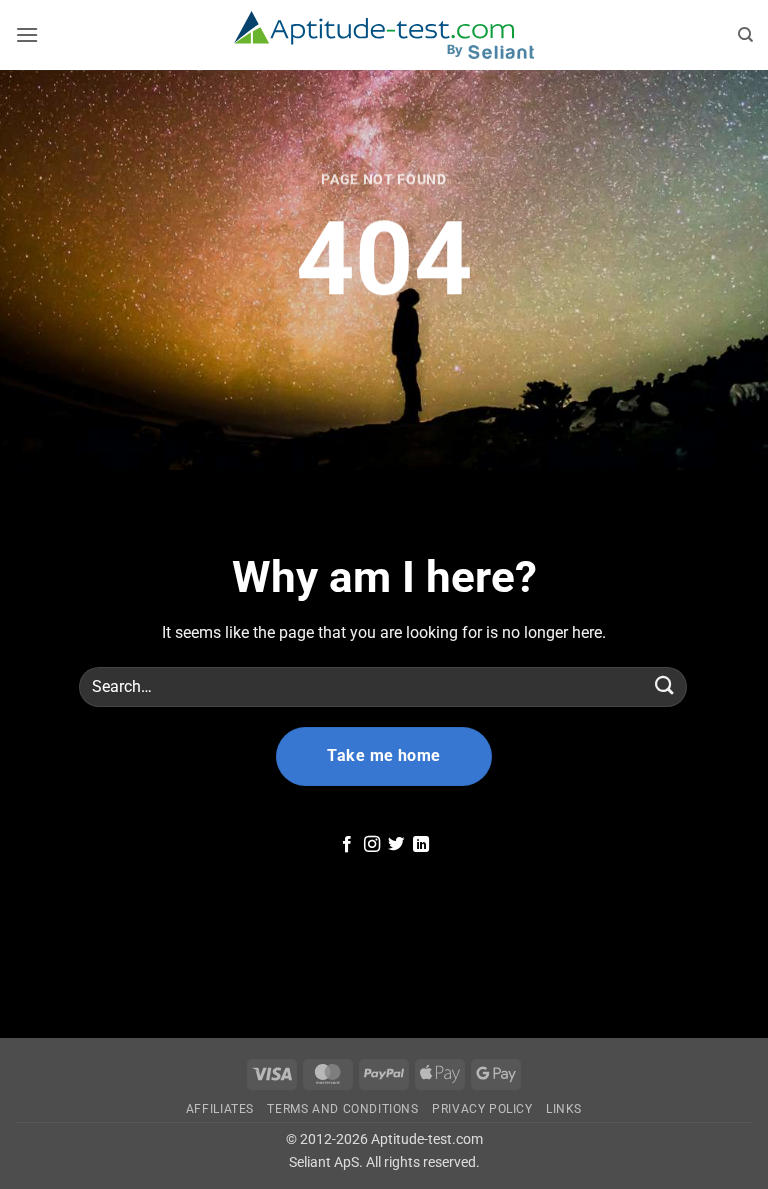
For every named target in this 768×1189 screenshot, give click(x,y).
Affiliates (220, 1109)
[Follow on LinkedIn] (421, 845)
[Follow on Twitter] (396, 845)
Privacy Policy (482, 1109)
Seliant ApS (324, 1162)
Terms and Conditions (342, 1109)
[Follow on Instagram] (372, 845)
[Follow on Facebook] (347, 845)
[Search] (746, 35)
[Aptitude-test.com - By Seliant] (384, 35)
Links (564, 1109)
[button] (27, 34)
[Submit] (665, 686)
